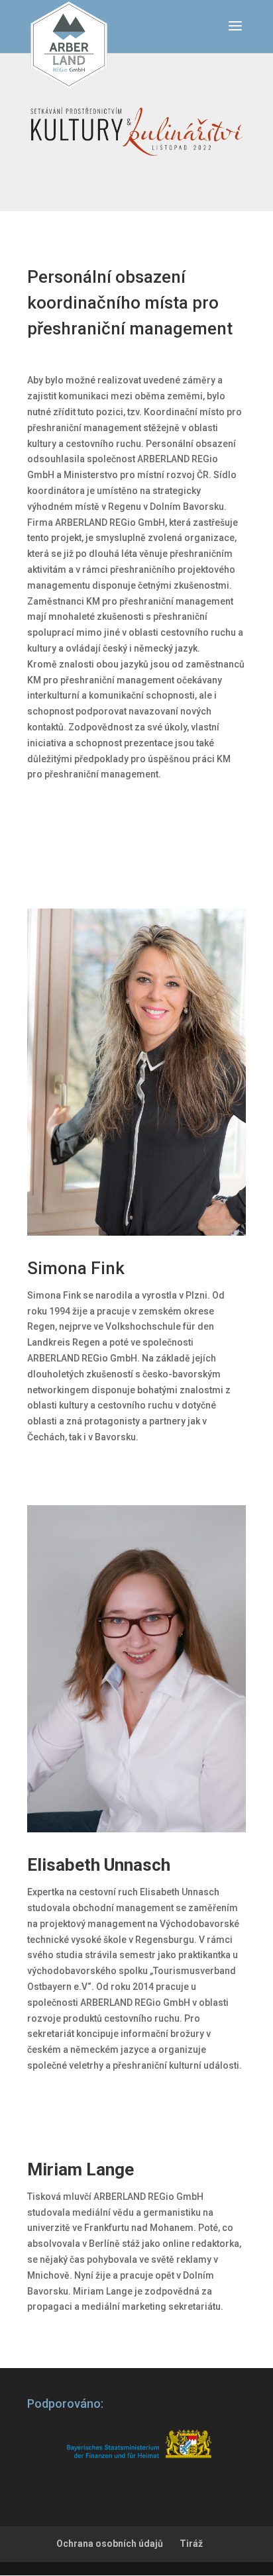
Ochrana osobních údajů (110, 2544)
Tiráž (191, 2544)
